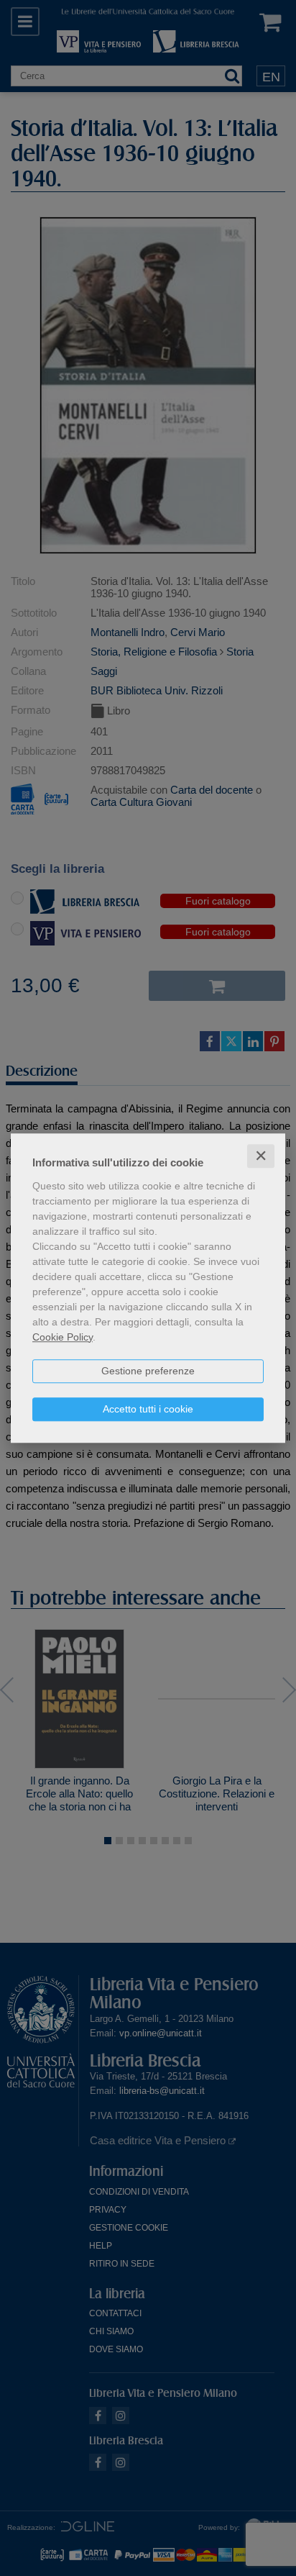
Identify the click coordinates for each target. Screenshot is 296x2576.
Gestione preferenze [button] (148, 1371)
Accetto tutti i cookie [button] (148, 1409)
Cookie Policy (63, 1337)
